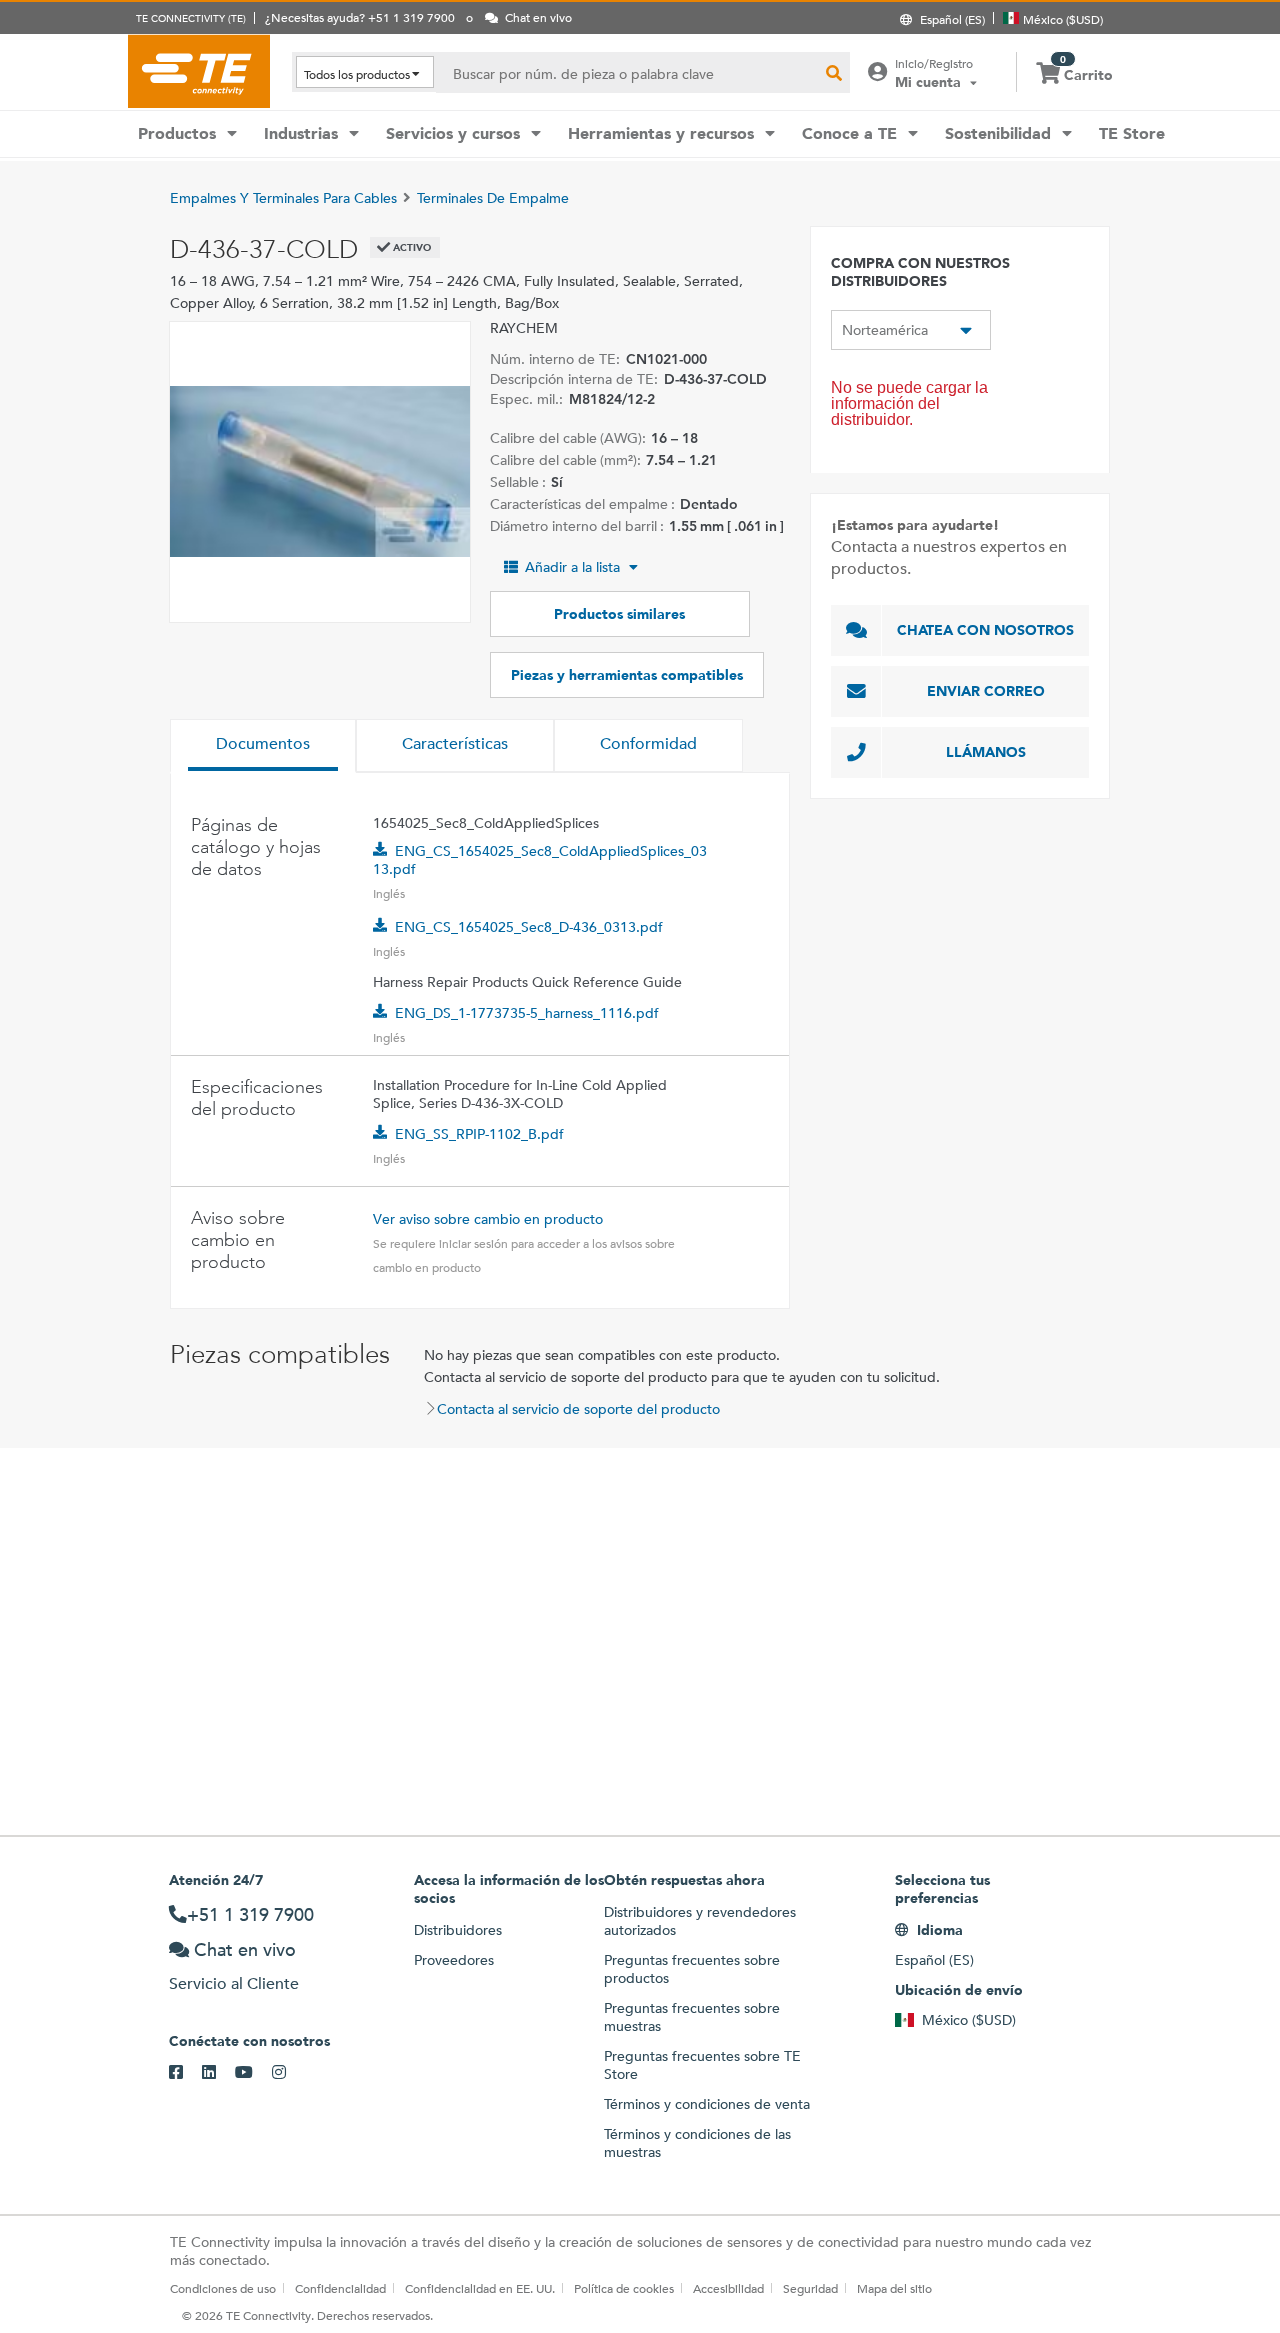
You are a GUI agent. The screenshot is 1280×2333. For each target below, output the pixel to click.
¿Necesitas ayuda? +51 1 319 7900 (360, 17)
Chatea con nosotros (985, 630)
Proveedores (454, 1960)
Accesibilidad (728, 2288)
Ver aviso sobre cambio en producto (488, 1219)
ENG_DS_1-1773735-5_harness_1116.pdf (527, 1013)
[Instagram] (288, 2073)
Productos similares (619, 614)
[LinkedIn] (218, 2073)
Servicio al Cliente (234, 1983)
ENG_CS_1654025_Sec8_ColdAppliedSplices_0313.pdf (540, 860)
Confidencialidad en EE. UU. (480, 2288)
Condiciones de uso (223, 2288)
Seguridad (810, 2288)
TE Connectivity (199, 71)
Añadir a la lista (572, 567)
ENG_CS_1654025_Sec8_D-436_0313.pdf (529, 927)
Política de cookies (624, 2288)
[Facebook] (185, 2073)
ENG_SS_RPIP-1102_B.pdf (479, 1134)
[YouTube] (253, 2073)
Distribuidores (458, 1930)
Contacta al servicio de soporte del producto (578, 1409)
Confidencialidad (340, 2288)
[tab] (263, 746)
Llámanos (986, 752)
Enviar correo (986, 691)
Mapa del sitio (894, 2288)
